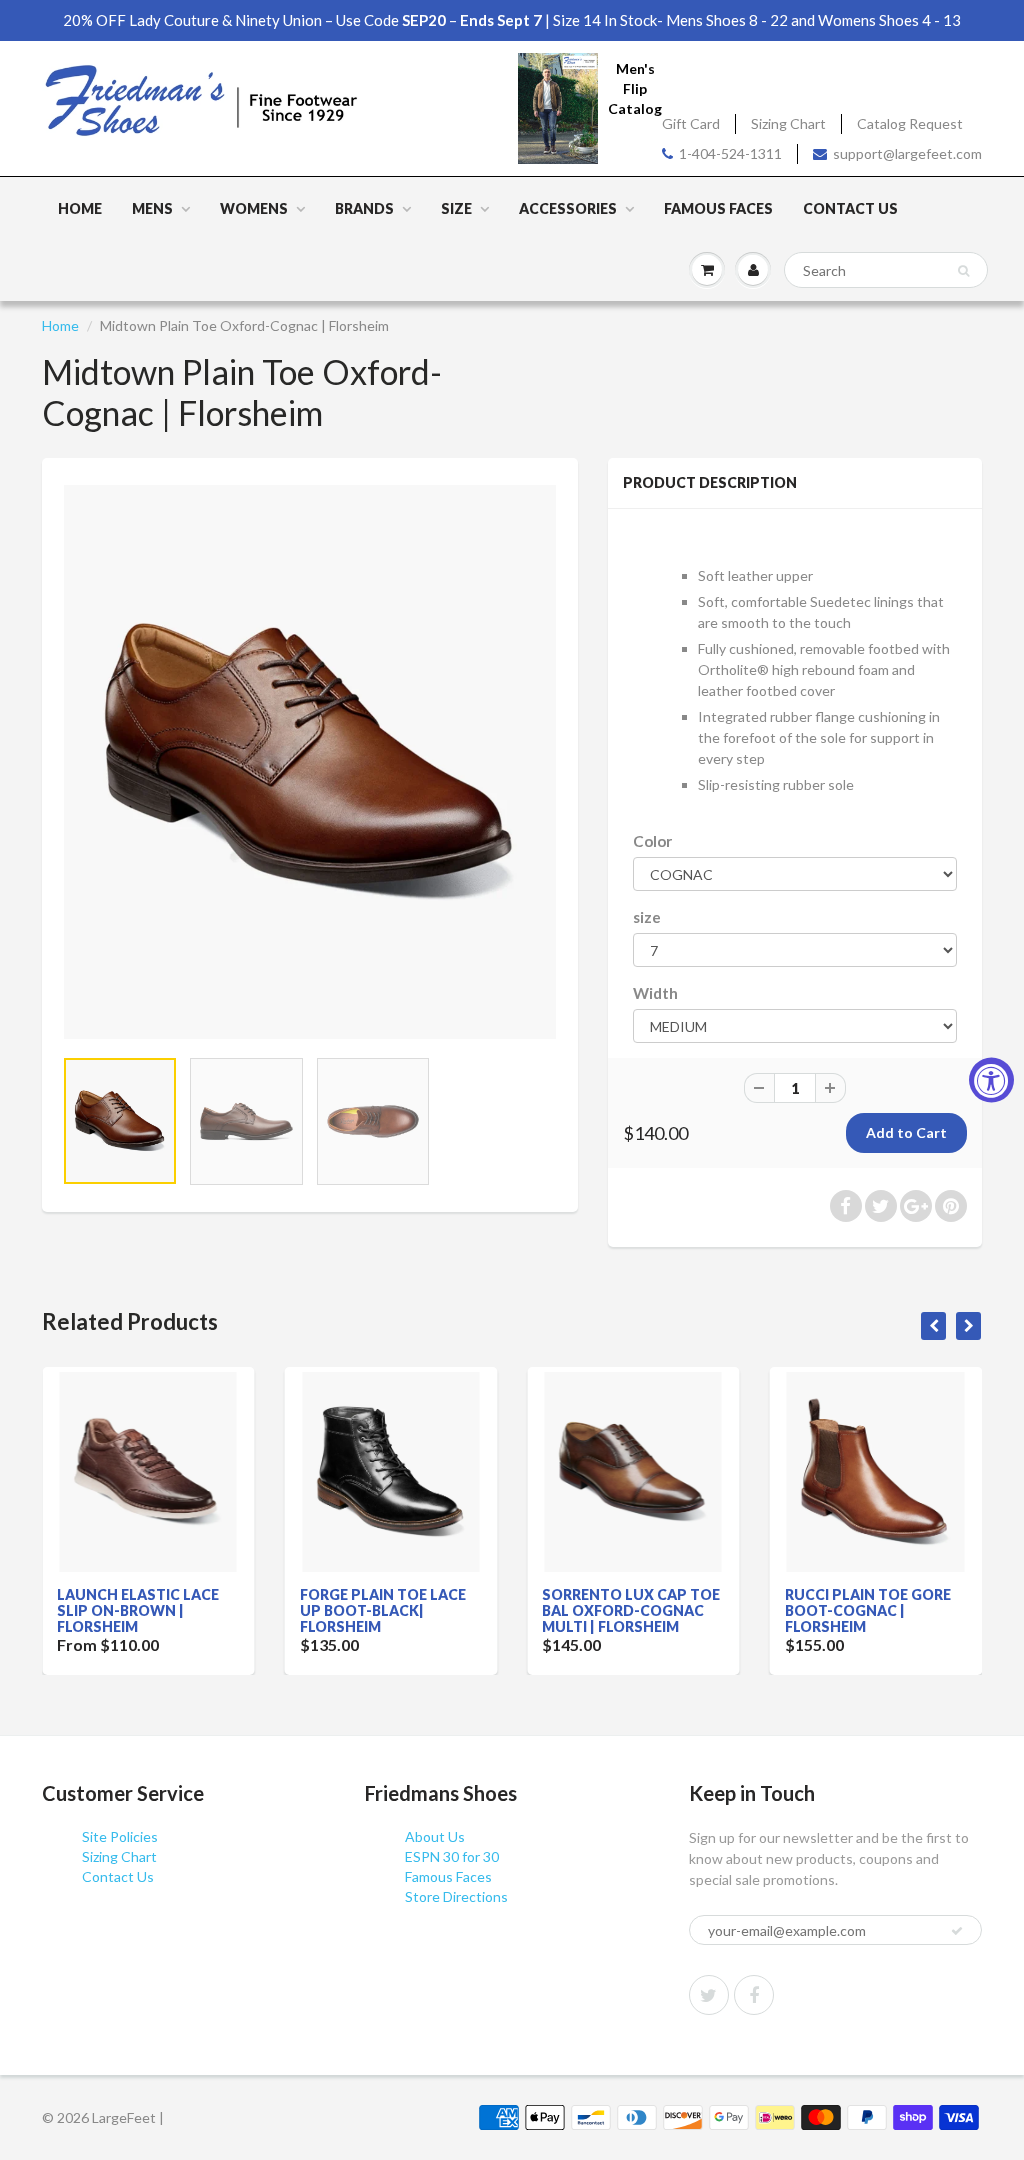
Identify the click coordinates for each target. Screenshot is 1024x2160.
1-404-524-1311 (730, 153)
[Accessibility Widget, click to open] (991, 1080)
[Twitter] (709, 1995)
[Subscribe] (957, 1931)
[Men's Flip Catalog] (558, 107)
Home (80, 208)
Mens (152, 208)
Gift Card (691, 123)
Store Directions (456, 1896)
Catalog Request (910, 123)
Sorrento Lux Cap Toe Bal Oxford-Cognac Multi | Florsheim (631, 1610)
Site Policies (120, 1836)
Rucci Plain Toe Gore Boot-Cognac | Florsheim (868, 1610)
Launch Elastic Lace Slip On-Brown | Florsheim (138, 1610)
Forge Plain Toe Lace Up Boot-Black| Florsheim (383, 1610)
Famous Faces (718, 208)
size (647, 917)
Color (652, 841)
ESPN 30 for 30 (452, 1856)
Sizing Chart (788, 123)
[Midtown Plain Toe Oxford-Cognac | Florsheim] (310, 762)
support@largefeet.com (907, 153)
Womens (254, 208)
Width (655, 993)
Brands (364, 208)
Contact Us (850, 208)
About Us (435, 1836)
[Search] (963, 271)
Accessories (568, 208)
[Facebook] (754, 1995)
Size (456, 208)
